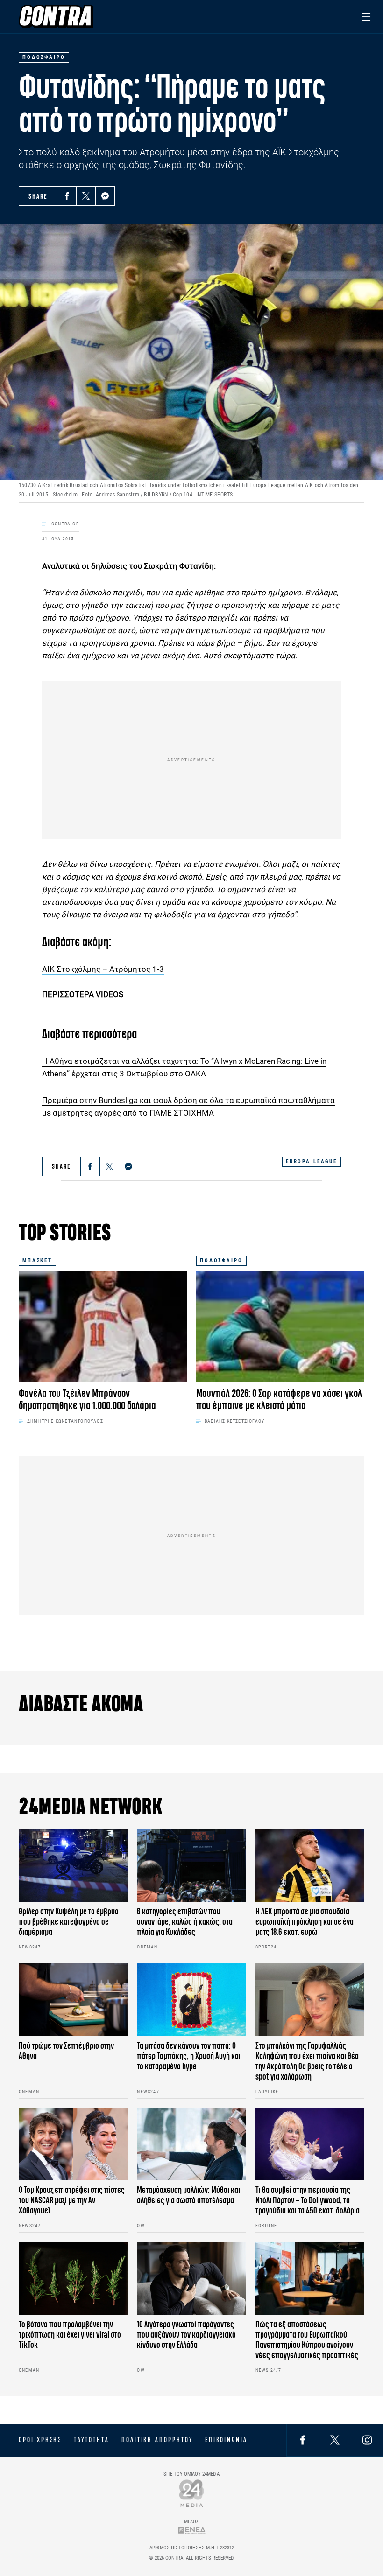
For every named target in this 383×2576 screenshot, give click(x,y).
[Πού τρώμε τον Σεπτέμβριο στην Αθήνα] (73, 2000)
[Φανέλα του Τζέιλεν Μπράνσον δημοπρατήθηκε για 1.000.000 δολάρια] (103, 1326)
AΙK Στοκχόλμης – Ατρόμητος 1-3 (103, 969)
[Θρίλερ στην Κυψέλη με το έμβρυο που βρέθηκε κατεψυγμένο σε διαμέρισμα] (73, 1866)
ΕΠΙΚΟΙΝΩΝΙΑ (226, 2440)
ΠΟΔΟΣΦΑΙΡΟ (221, 1260)
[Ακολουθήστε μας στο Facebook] (303, 2440)
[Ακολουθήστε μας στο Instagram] (367, 2440)
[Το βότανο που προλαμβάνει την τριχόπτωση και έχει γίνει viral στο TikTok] (73, 2278)
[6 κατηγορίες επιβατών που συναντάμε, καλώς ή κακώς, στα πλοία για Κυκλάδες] (191, 1866)
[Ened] (192, 2530)
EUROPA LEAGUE (312, 1162)
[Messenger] (105, 196)
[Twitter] (86, 196)
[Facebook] (67, 196)
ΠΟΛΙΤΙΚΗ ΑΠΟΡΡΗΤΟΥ (157, 2440)
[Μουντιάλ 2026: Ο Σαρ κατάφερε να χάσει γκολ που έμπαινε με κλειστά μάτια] (280, 1326)
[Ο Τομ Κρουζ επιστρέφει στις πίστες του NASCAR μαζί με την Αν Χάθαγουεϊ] (73, 2144)
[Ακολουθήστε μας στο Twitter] (335, 2440)
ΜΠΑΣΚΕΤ (37, 1260)
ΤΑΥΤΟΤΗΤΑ (91, 2440)
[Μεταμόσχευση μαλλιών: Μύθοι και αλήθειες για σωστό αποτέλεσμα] (191, 2144)
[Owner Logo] (192, 2493)
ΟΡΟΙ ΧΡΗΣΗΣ (40, 2440)
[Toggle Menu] (366, 17)
